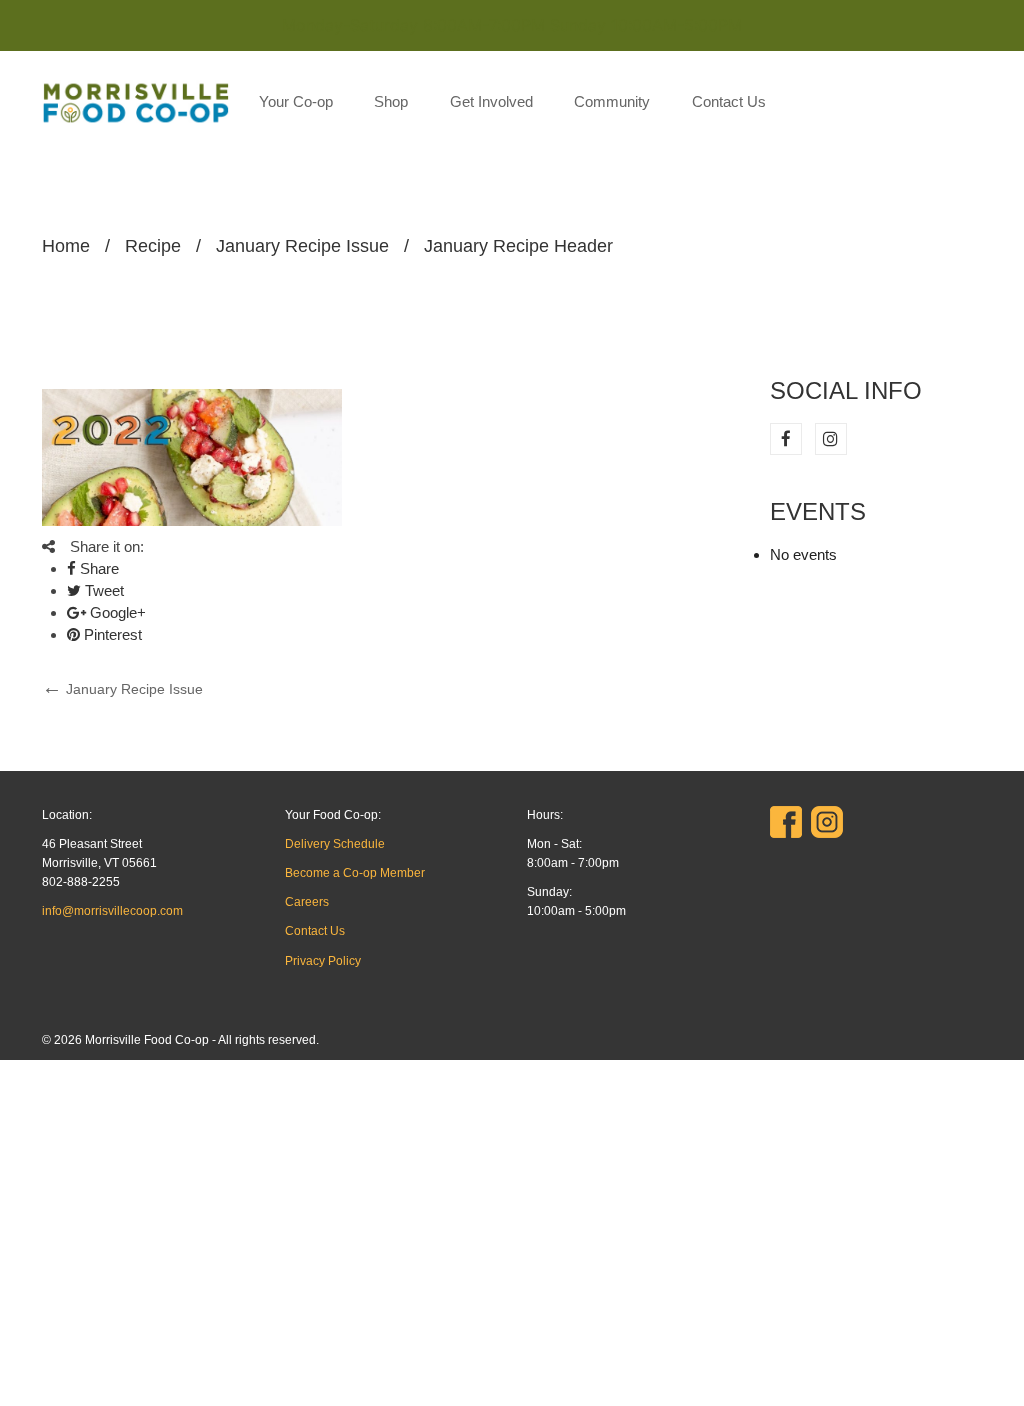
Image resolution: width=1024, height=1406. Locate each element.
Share (97, 568)
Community (612, 101)
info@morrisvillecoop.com (112, 911)
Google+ (116, 612)
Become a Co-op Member (355, 873)
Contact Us (729, 101)
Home (66, 246)
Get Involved (491, 101)
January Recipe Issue (302, 246)
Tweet (102, 590)
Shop (391, 101)
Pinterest (111, 634)
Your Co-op (296, 101)
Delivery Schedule (335, 844)
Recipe (153, 246)
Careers (307, 902)
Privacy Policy (323, 961)
